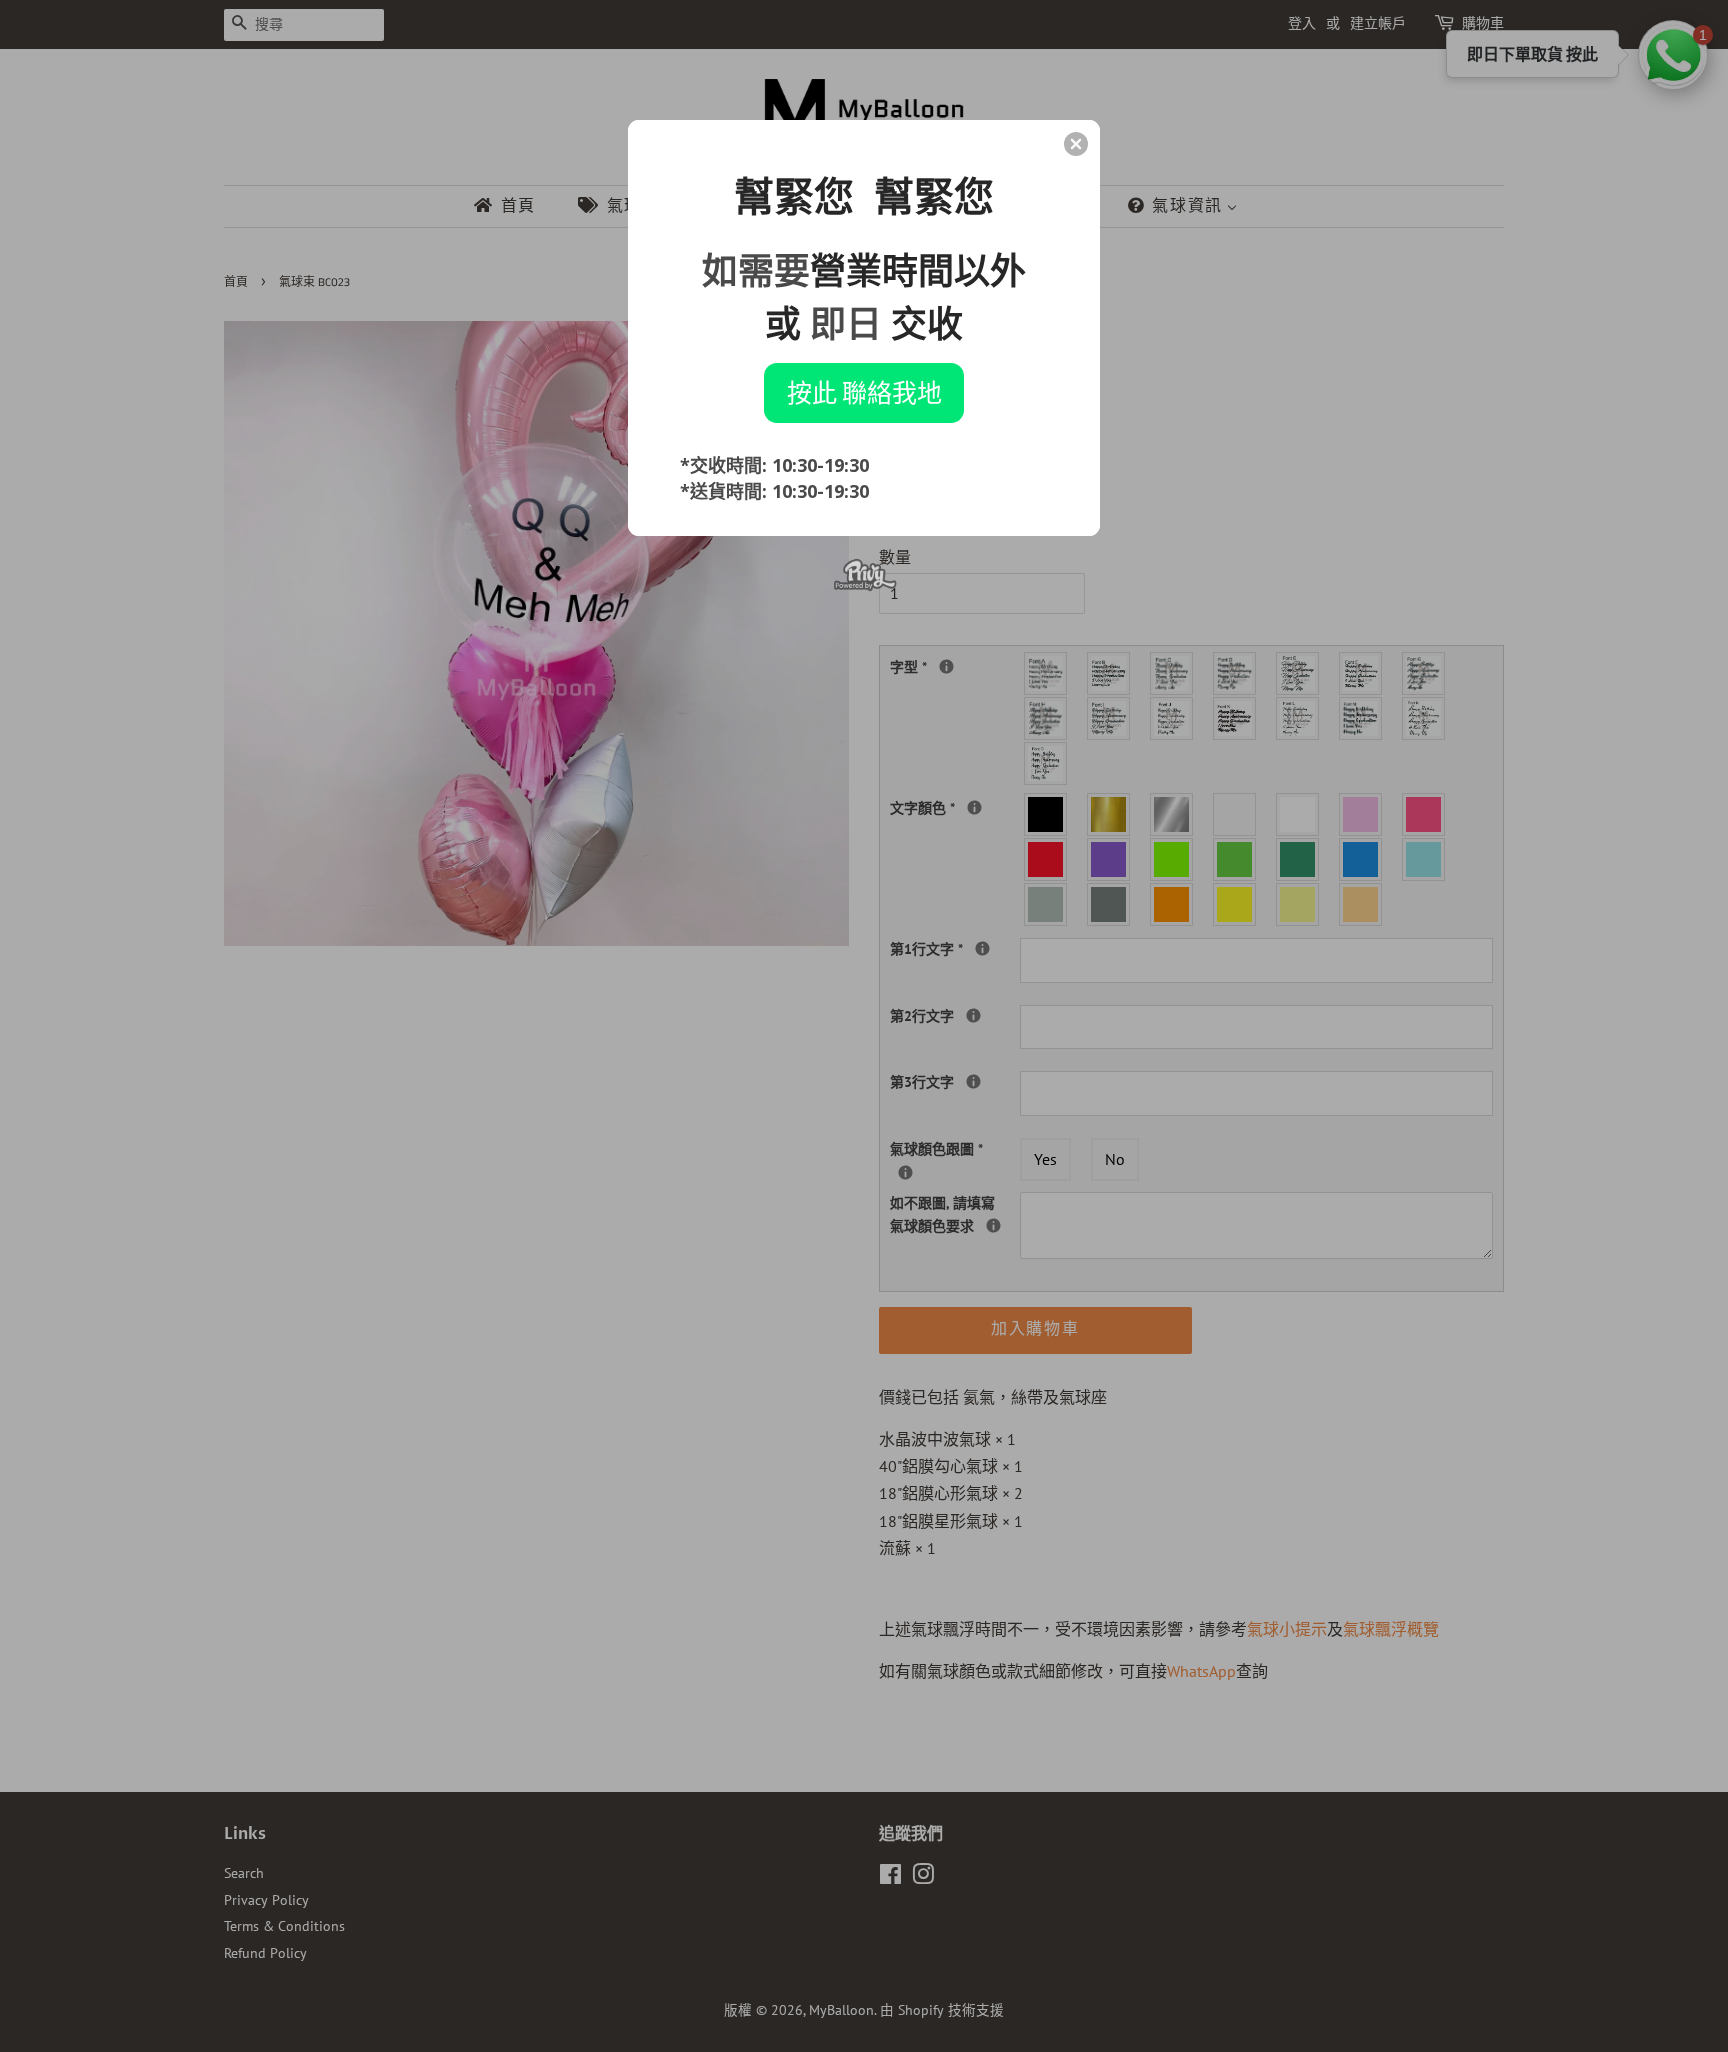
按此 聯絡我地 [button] (864, 392)
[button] (1076, 144)
